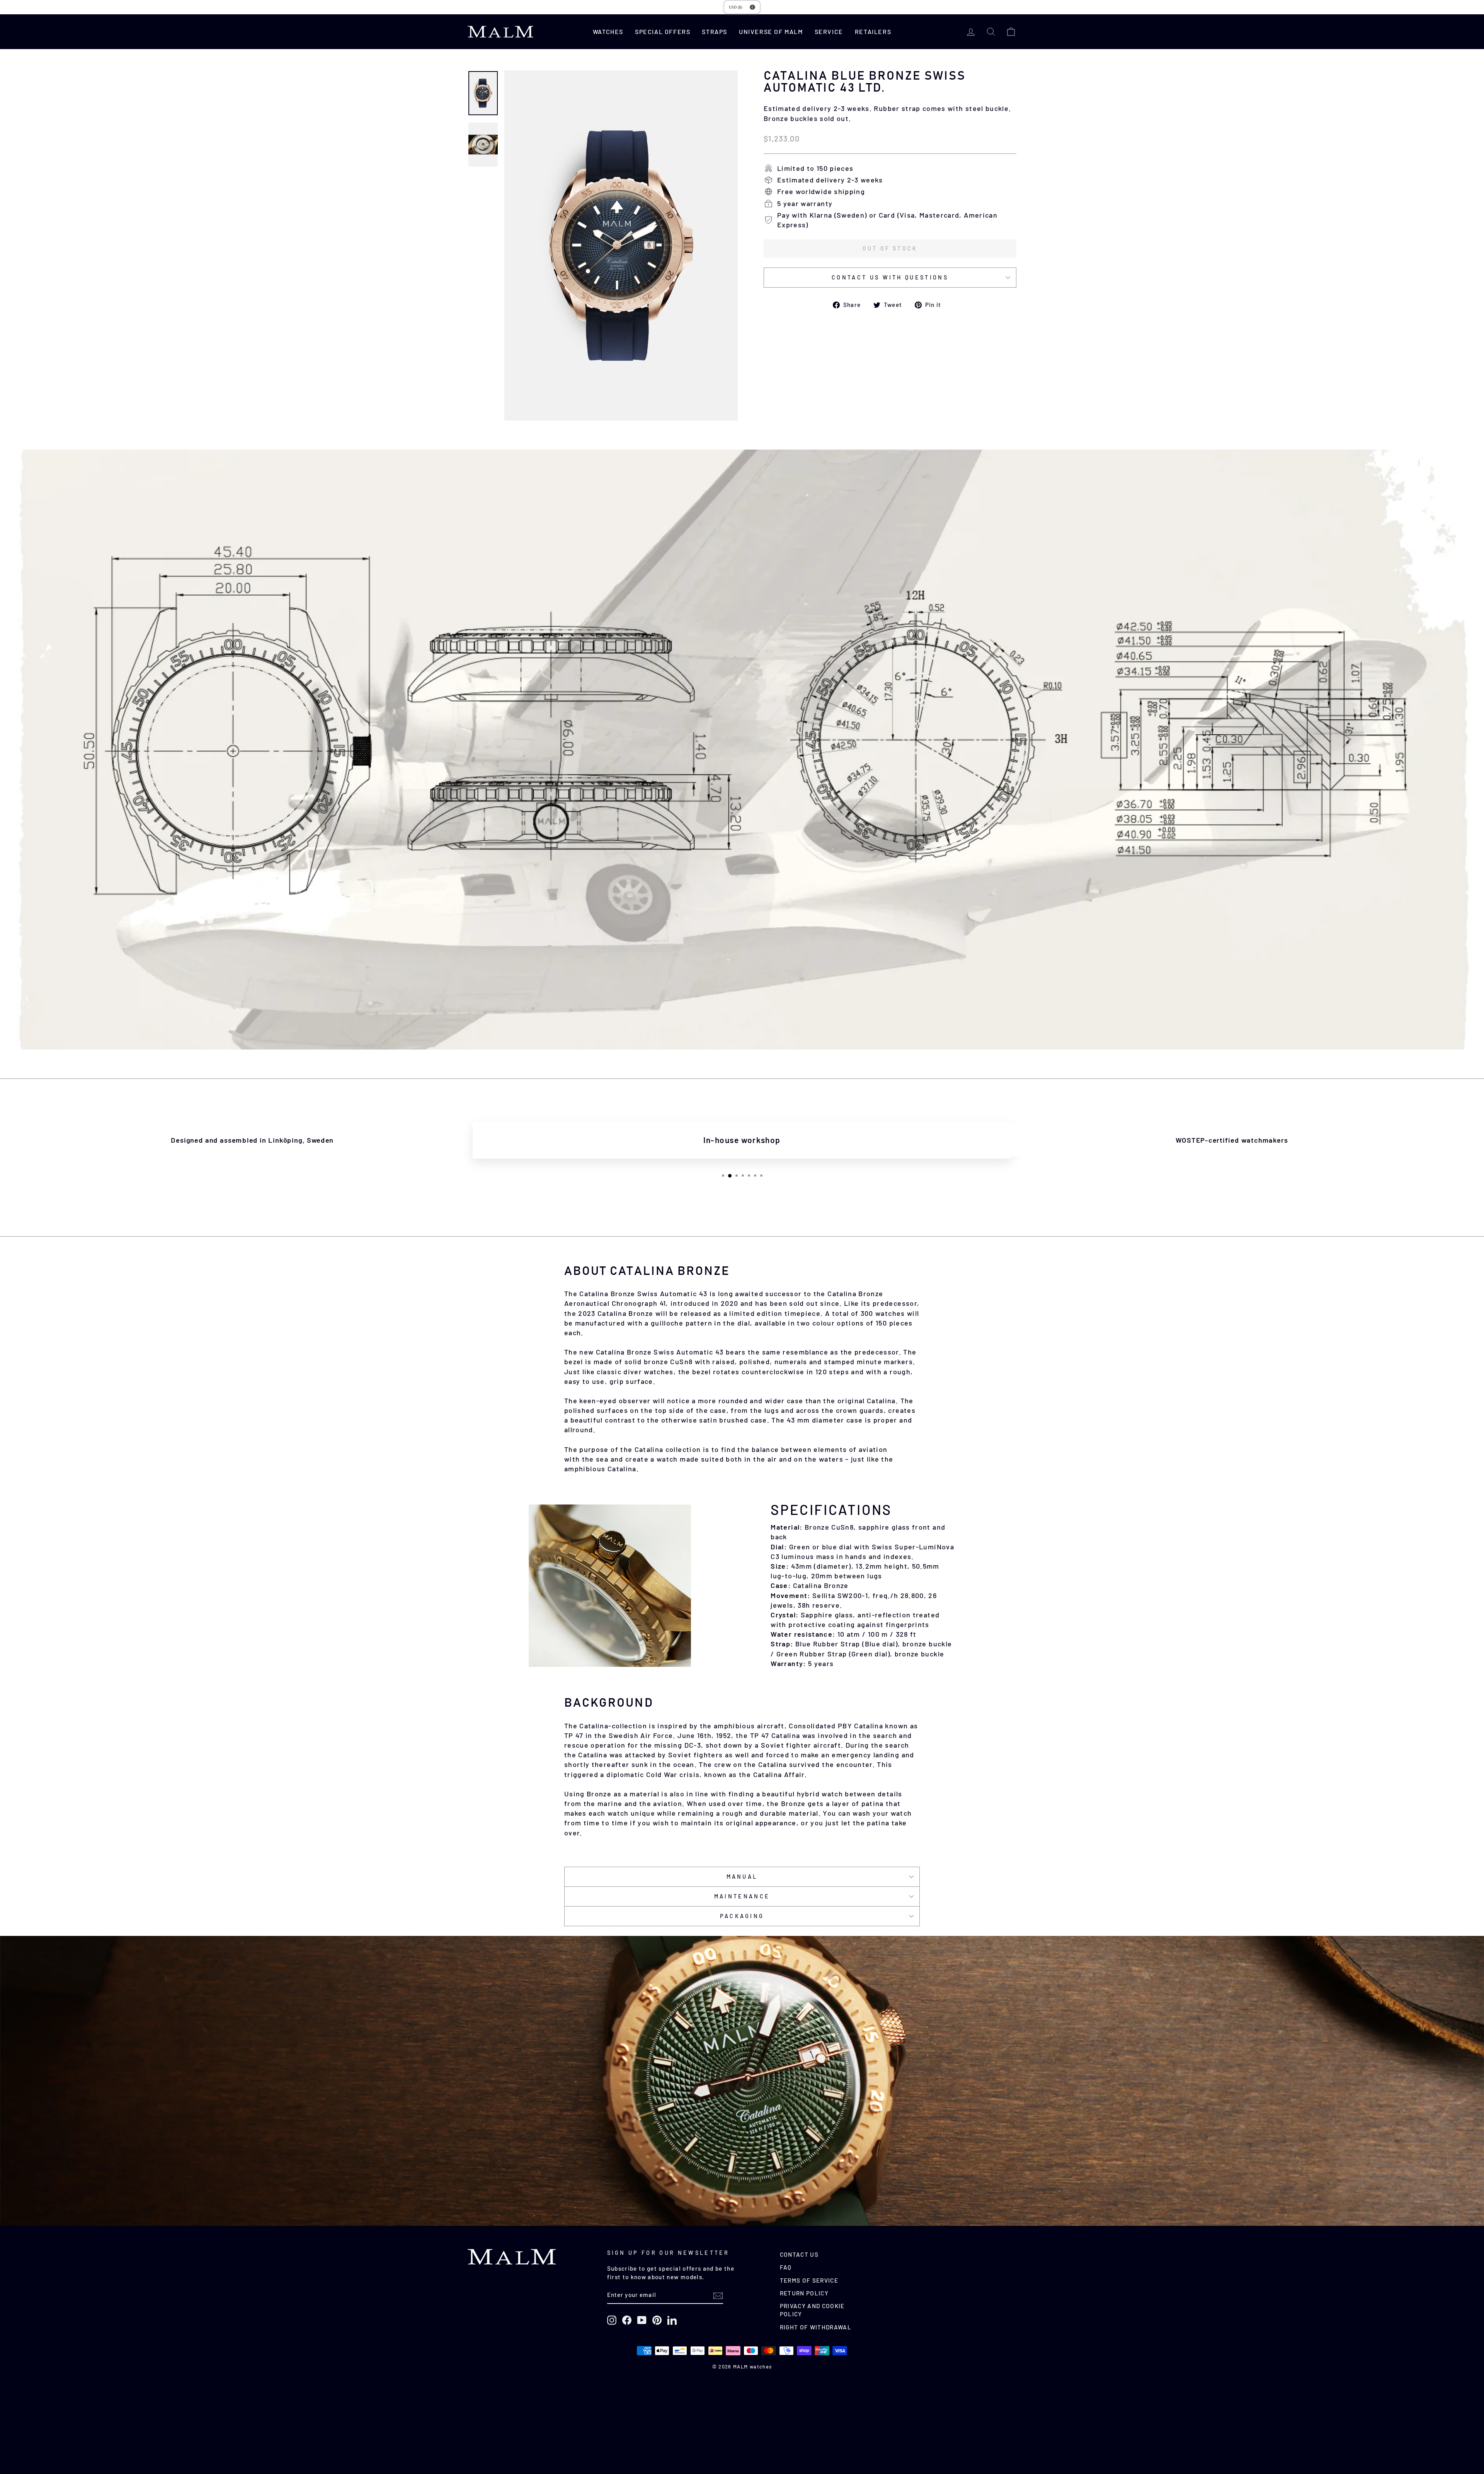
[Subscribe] (718, 2295)
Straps (715, 32)
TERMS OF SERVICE (809, 2280)
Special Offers (663, 32)
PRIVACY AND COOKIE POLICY (812, 2310)
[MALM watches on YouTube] (642, 2320)
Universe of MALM (771, 32)
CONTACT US (799, 2254)
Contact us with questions (890, 277)
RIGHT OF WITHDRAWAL (816, 2327)
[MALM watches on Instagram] (612, 2320)
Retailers (873, 32)
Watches (608, 32)
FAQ (786, 2267)
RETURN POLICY (804, 2293)
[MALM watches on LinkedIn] (672, 2320)
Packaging (742, 1916)
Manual (742, 1877)
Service (829, 32)
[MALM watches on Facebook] (627, 2320)
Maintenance (742, 1896)
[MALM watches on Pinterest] (657, 2320)
